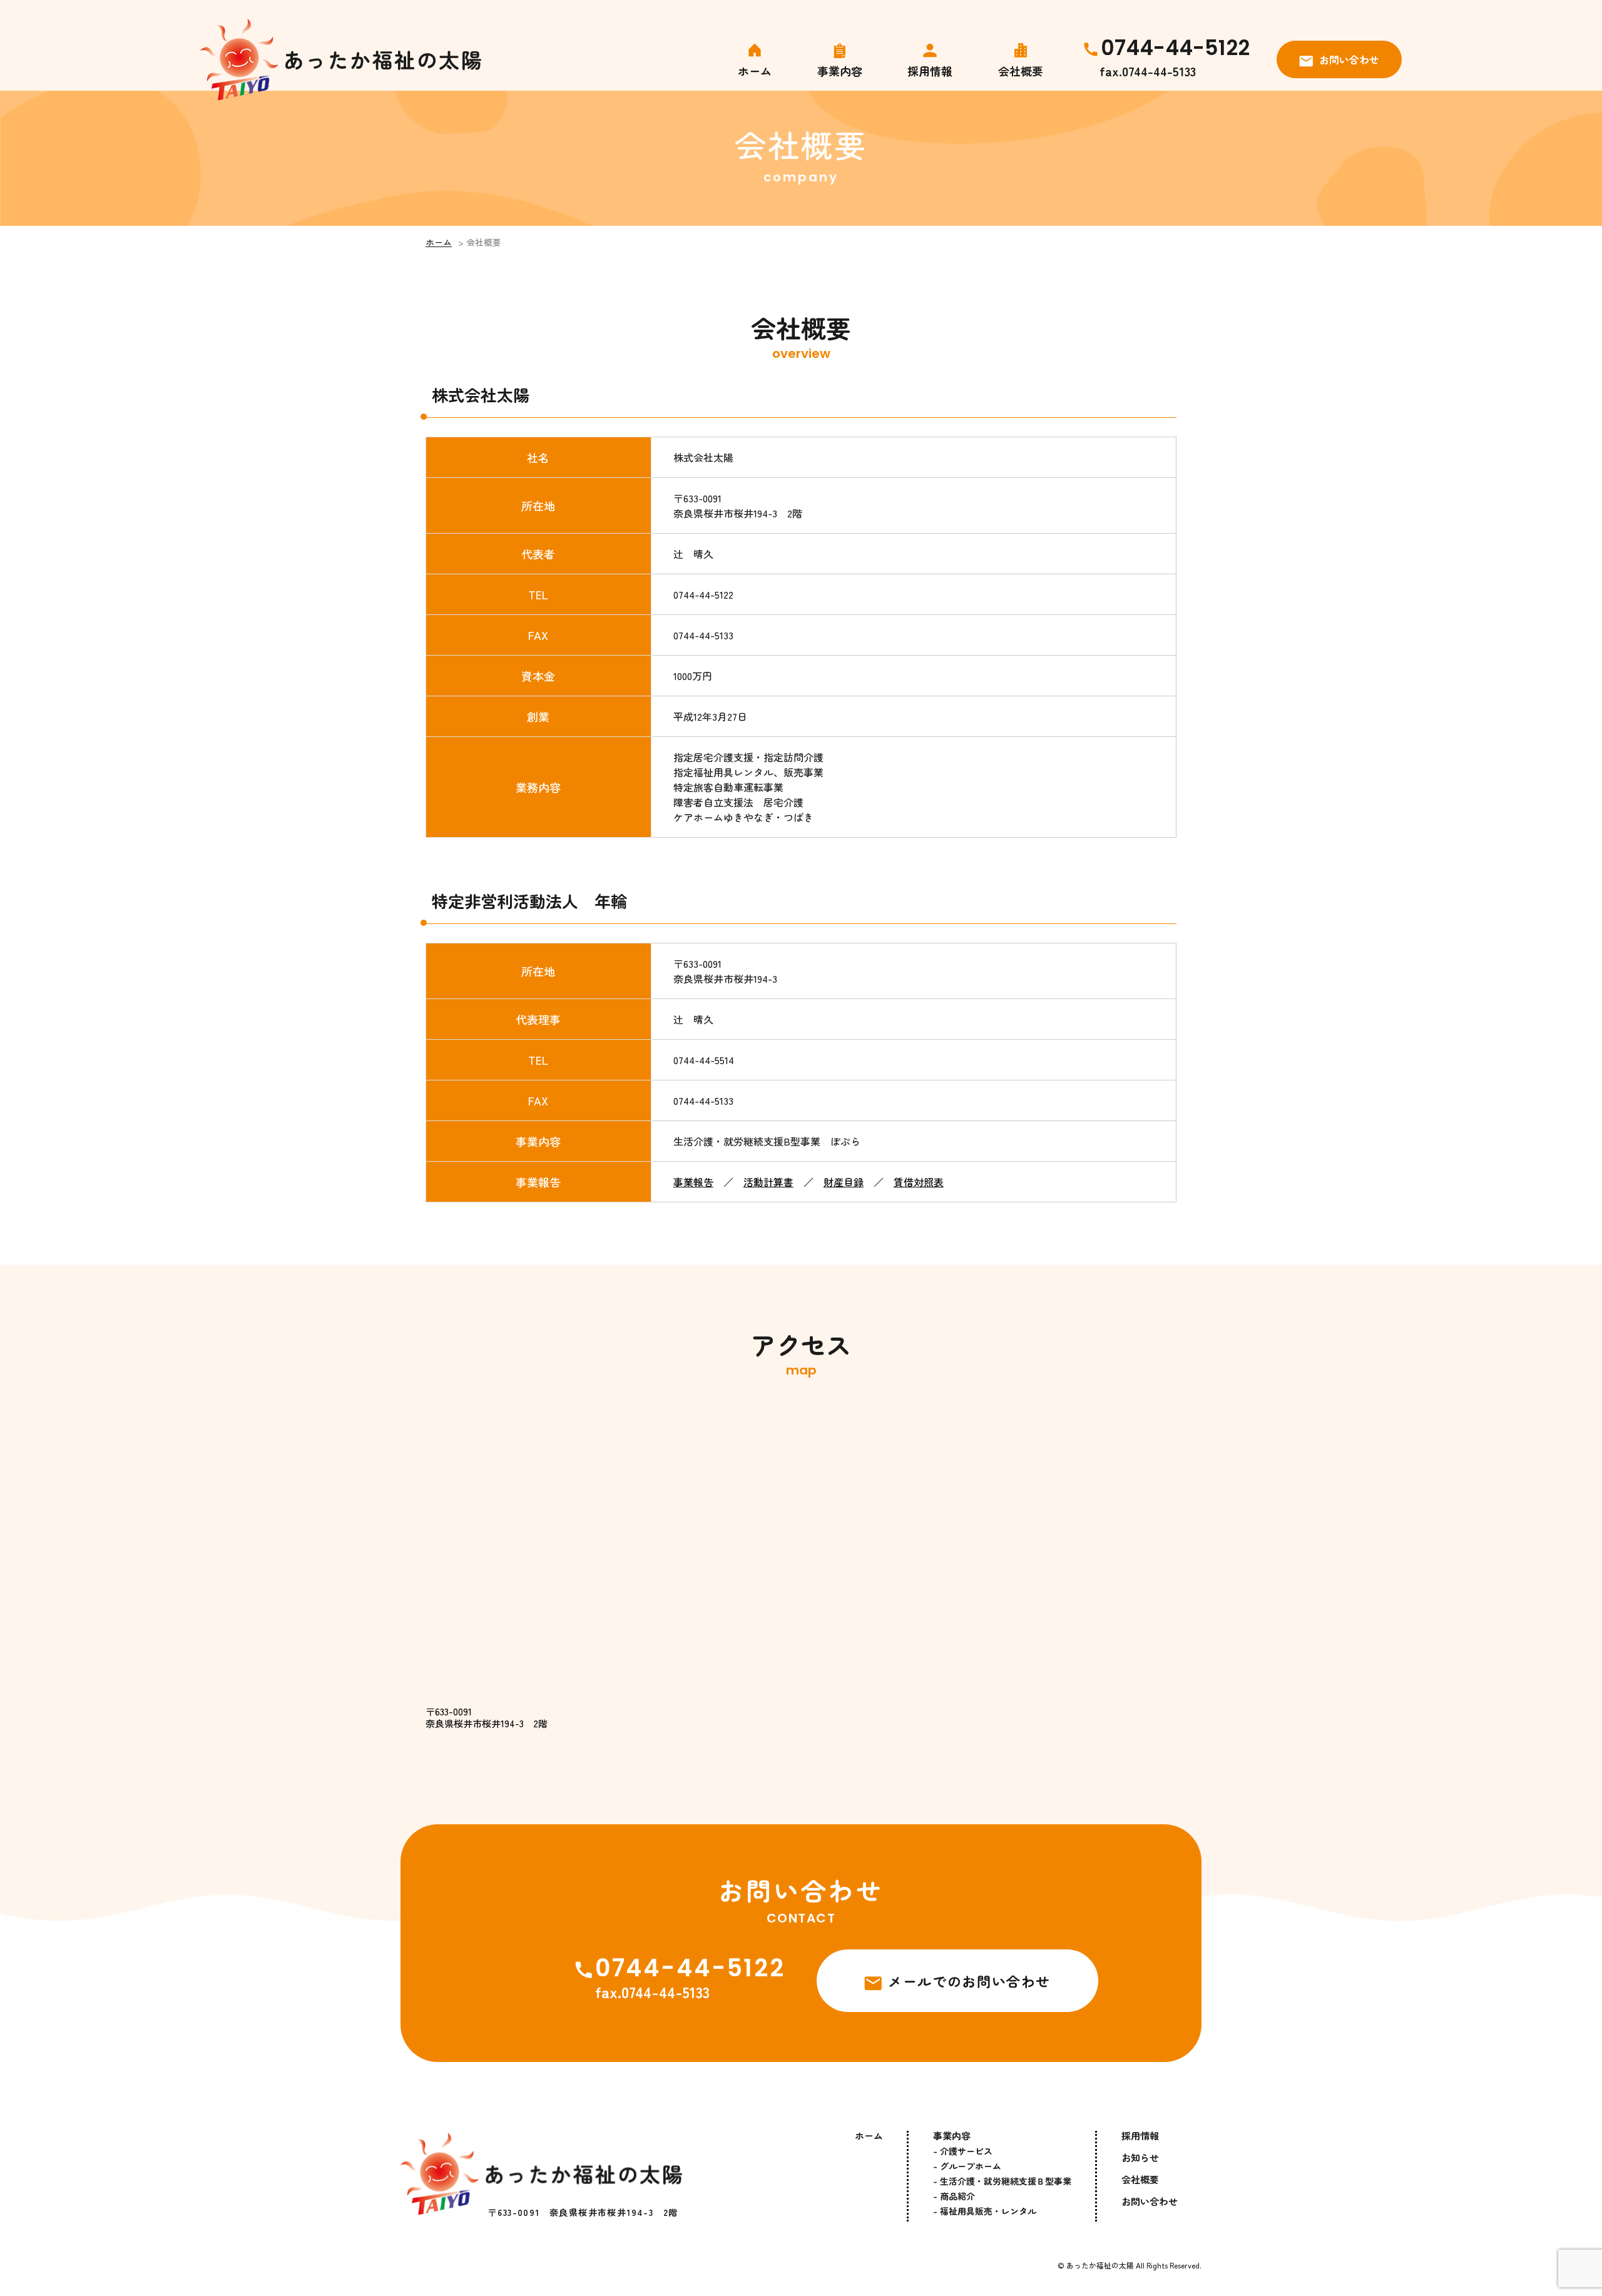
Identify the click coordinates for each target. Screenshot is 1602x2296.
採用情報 (930, 69)
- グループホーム (967, 2166)
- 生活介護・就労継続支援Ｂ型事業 (1002, 2181)
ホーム (755, 69)
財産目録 (844, 1182)
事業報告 (693, 1182)
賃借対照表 (919, 1182)
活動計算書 (768, 1182)
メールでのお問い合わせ (969, 1981)
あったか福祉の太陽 (1100, 2265)
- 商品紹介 (954, 2196)
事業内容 (840, 71)
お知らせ (1140, 2157)
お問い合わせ (1349, 59)
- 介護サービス (963, 2151)
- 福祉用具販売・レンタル (985, 2211)
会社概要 (1021, 69)
